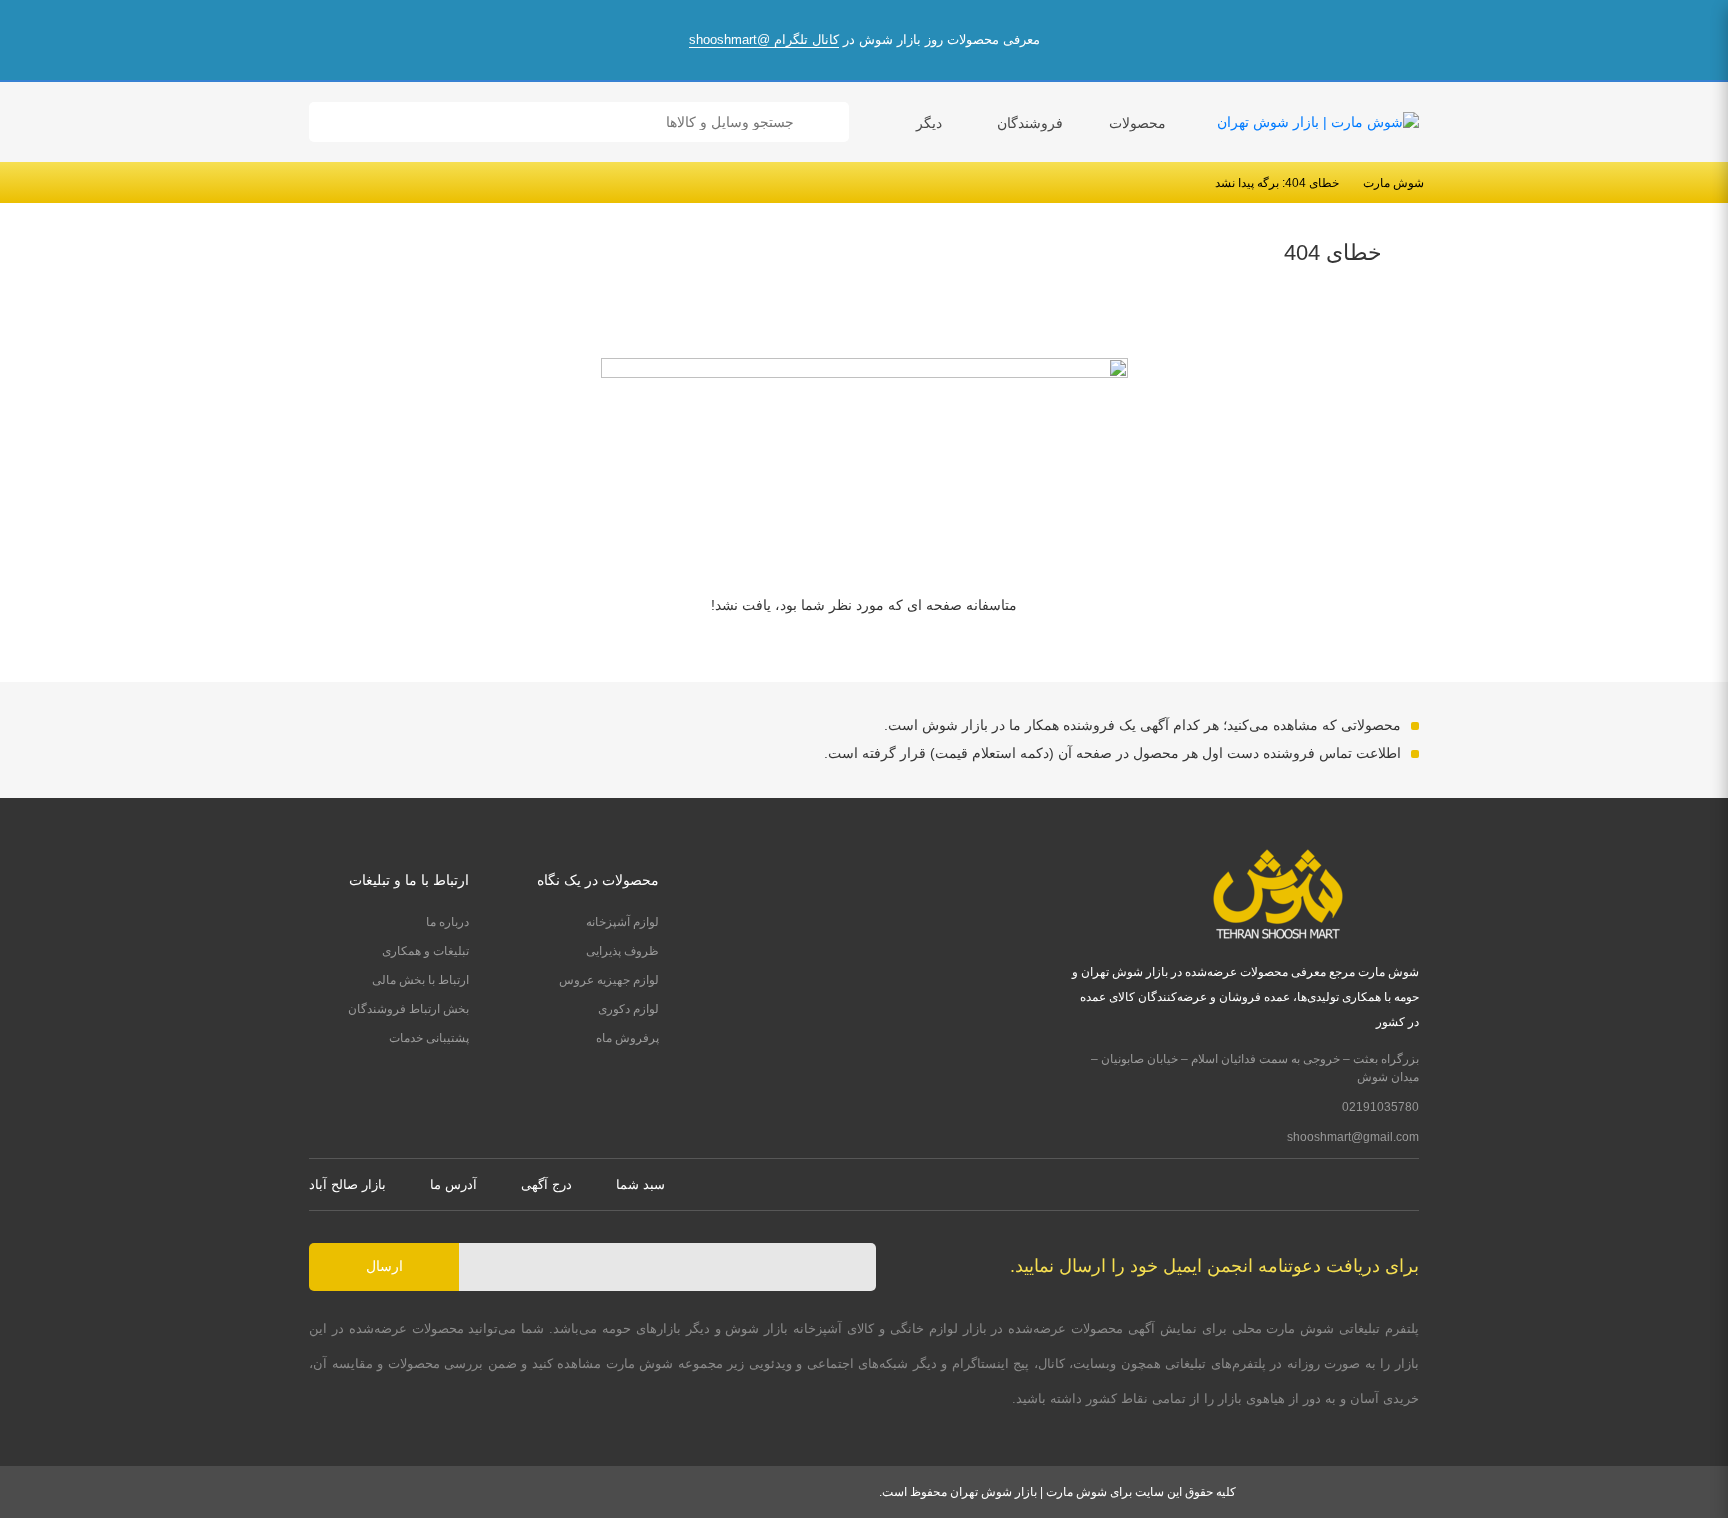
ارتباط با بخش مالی (420, 980)
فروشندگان (1030, 123)
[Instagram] (1412, 1184)
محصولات (1137, 123)
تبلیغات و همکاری (425, 951)
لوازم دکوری (628, 1009)
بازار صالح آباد (347, 1184)
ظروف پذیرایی (622, 951)
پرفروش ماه (627, 1038)
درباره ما (447, 922)
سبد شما (640, 1184)
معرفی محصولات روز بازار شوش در (864, 39)
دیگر (929, 123)
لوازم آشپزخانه (622, 922)
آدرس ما (453, 1184)
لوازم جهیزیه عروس (609, 980)
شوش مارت (1393, 183)
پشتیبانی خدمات (429, 1038)
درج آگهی (546, 1184)
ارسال (384, 1266)
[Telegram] (1374, 1184)
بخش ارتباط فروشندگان (408, 1009)
